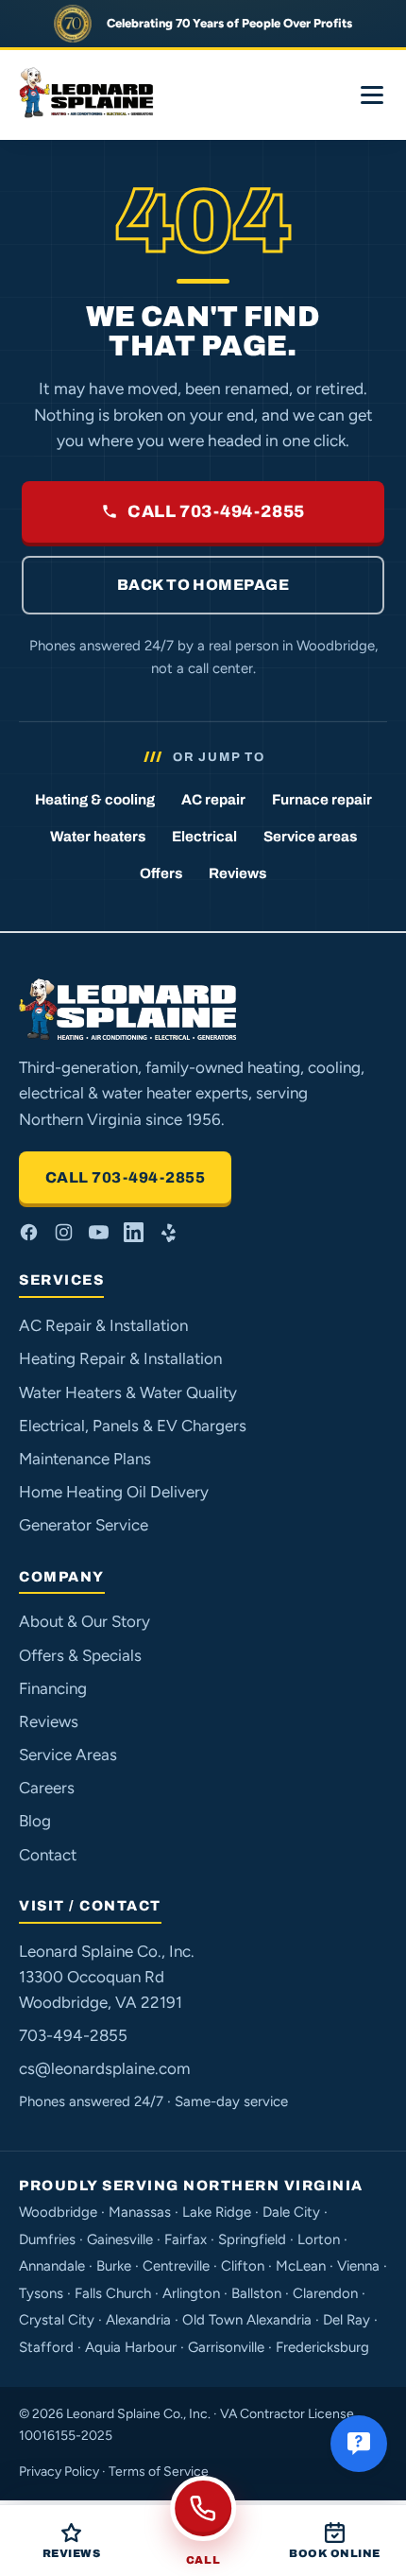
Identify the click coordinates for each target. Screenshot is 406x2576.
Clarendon (325, 2293)
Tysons (41, 2293)
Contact (48, 1855)
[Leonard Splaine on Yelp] (169, 1232)
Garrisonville (226, 2347)
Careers (47, 1788)
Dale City (291, 2212)
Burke (114, 2266)
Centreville (176, 2266)
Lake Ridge (217, 2212)
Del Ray (347, 2320)
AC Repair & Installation (103, 1325)
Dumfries (47, 2239)
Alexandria (138, 2320)
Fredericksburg (322, 2347)
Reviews (237, 873)
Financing (53, 1688)
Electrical (204, 837)
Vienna (358, 2266)
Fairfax (186, 2239)
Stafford (46, 2347)
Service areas (310, 837)
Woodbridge (58, 2212)
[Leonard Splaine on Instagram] (64, 1232)
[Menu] (372, 95)
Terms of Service (159, 2472)
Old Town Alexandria (247, 2320)
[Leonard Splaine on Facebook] (29, 1232)
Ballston (256, 2293)
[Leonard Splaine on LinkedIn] (134, 1232)
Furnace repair (322, 800)
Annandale (52, 2266)
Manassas (140, 2212)
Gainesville (120, 2239)
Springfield (252, 2239)
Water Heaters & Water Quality (128, 1392)
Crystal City (57, 2320)
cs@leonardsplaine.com (104, 2068)
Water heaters (98, 837)
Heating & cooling (95, 800)
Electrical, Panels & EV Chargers (133, 1426)
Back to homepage (203, 585)
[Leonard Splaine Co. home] (88, 95)
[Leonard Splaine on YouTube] (99, 1232)
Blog (35, 1821)
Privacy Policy (59, 2472)
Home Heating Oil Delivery (114, 1492)
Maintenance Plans (85, 1459)
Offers (161, 873)
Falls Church (113, 2293)
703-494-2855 (73, 2035)
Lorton (319, 2239)
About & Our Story (85, 1621)
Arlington (191, 2293)
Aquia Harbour (131, 2347)
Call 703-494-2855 (216, 511)
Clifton (243, 2266)
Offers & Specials (80, 1655)
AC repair (213, 800)
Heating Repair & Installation (120, 1358)
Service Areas (68, 1755)
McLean (301, 2266)
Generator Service (84, 1525)
